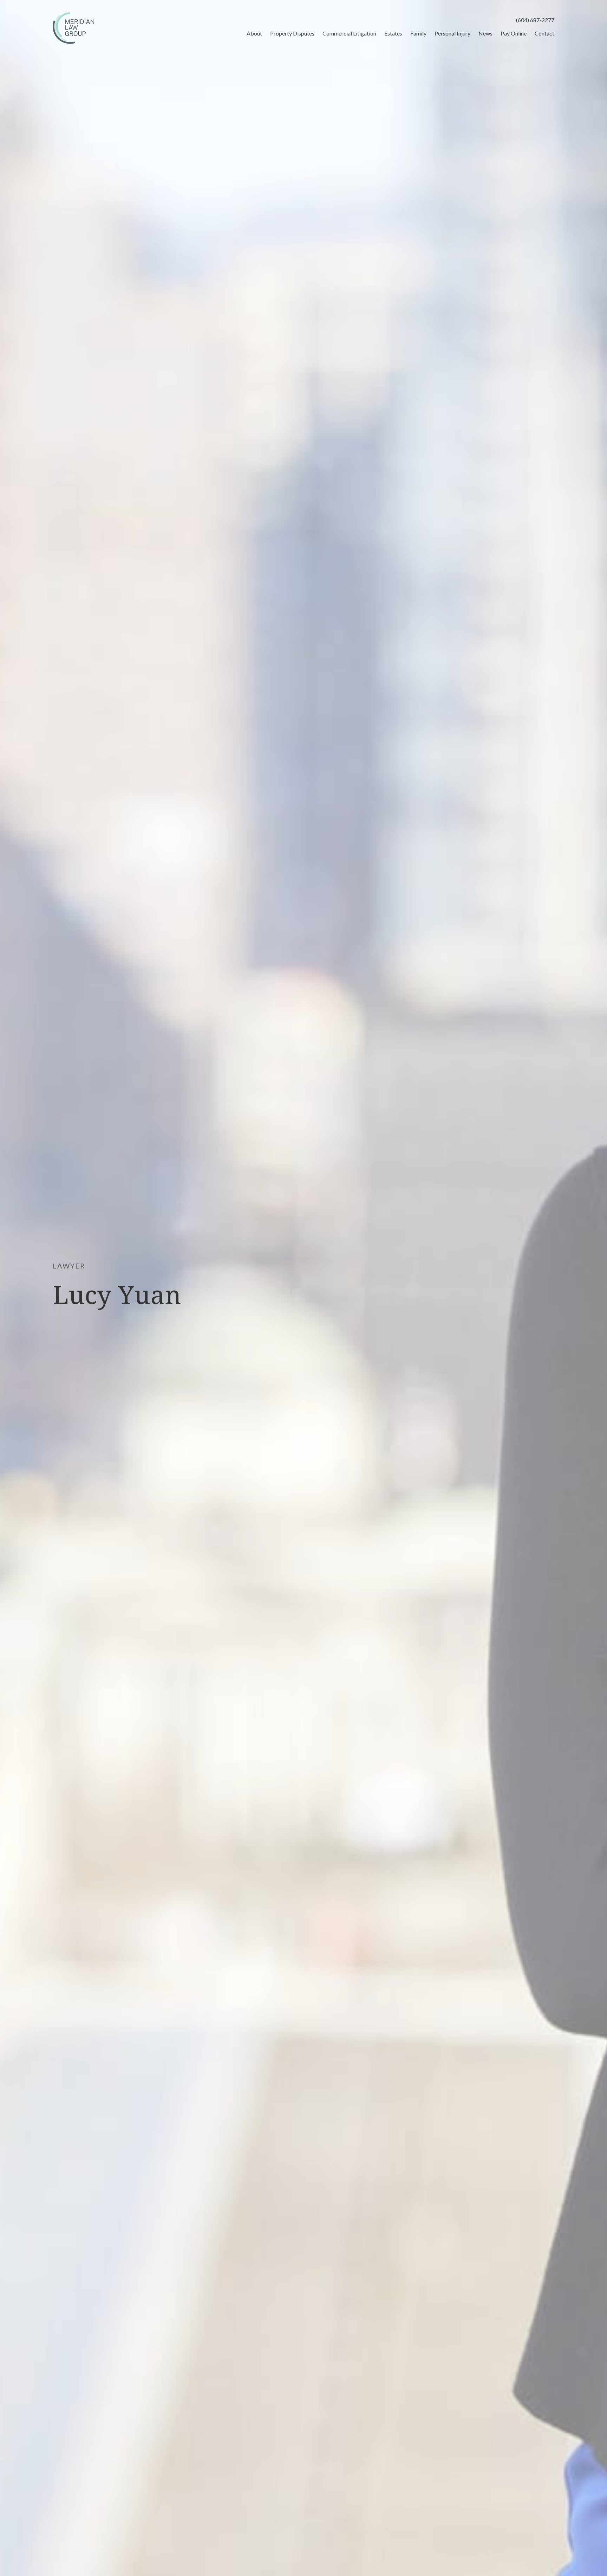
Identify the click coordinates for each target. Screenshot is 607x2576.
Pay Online (514, 33)
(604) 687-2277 (535, 20)
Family (418, 33)
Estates (393, 33)
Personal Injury (452, 33)
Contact (544, 33)
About (254, 33)
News (485, 33)
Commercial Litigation (349, 33)
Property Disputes (292, 33)
